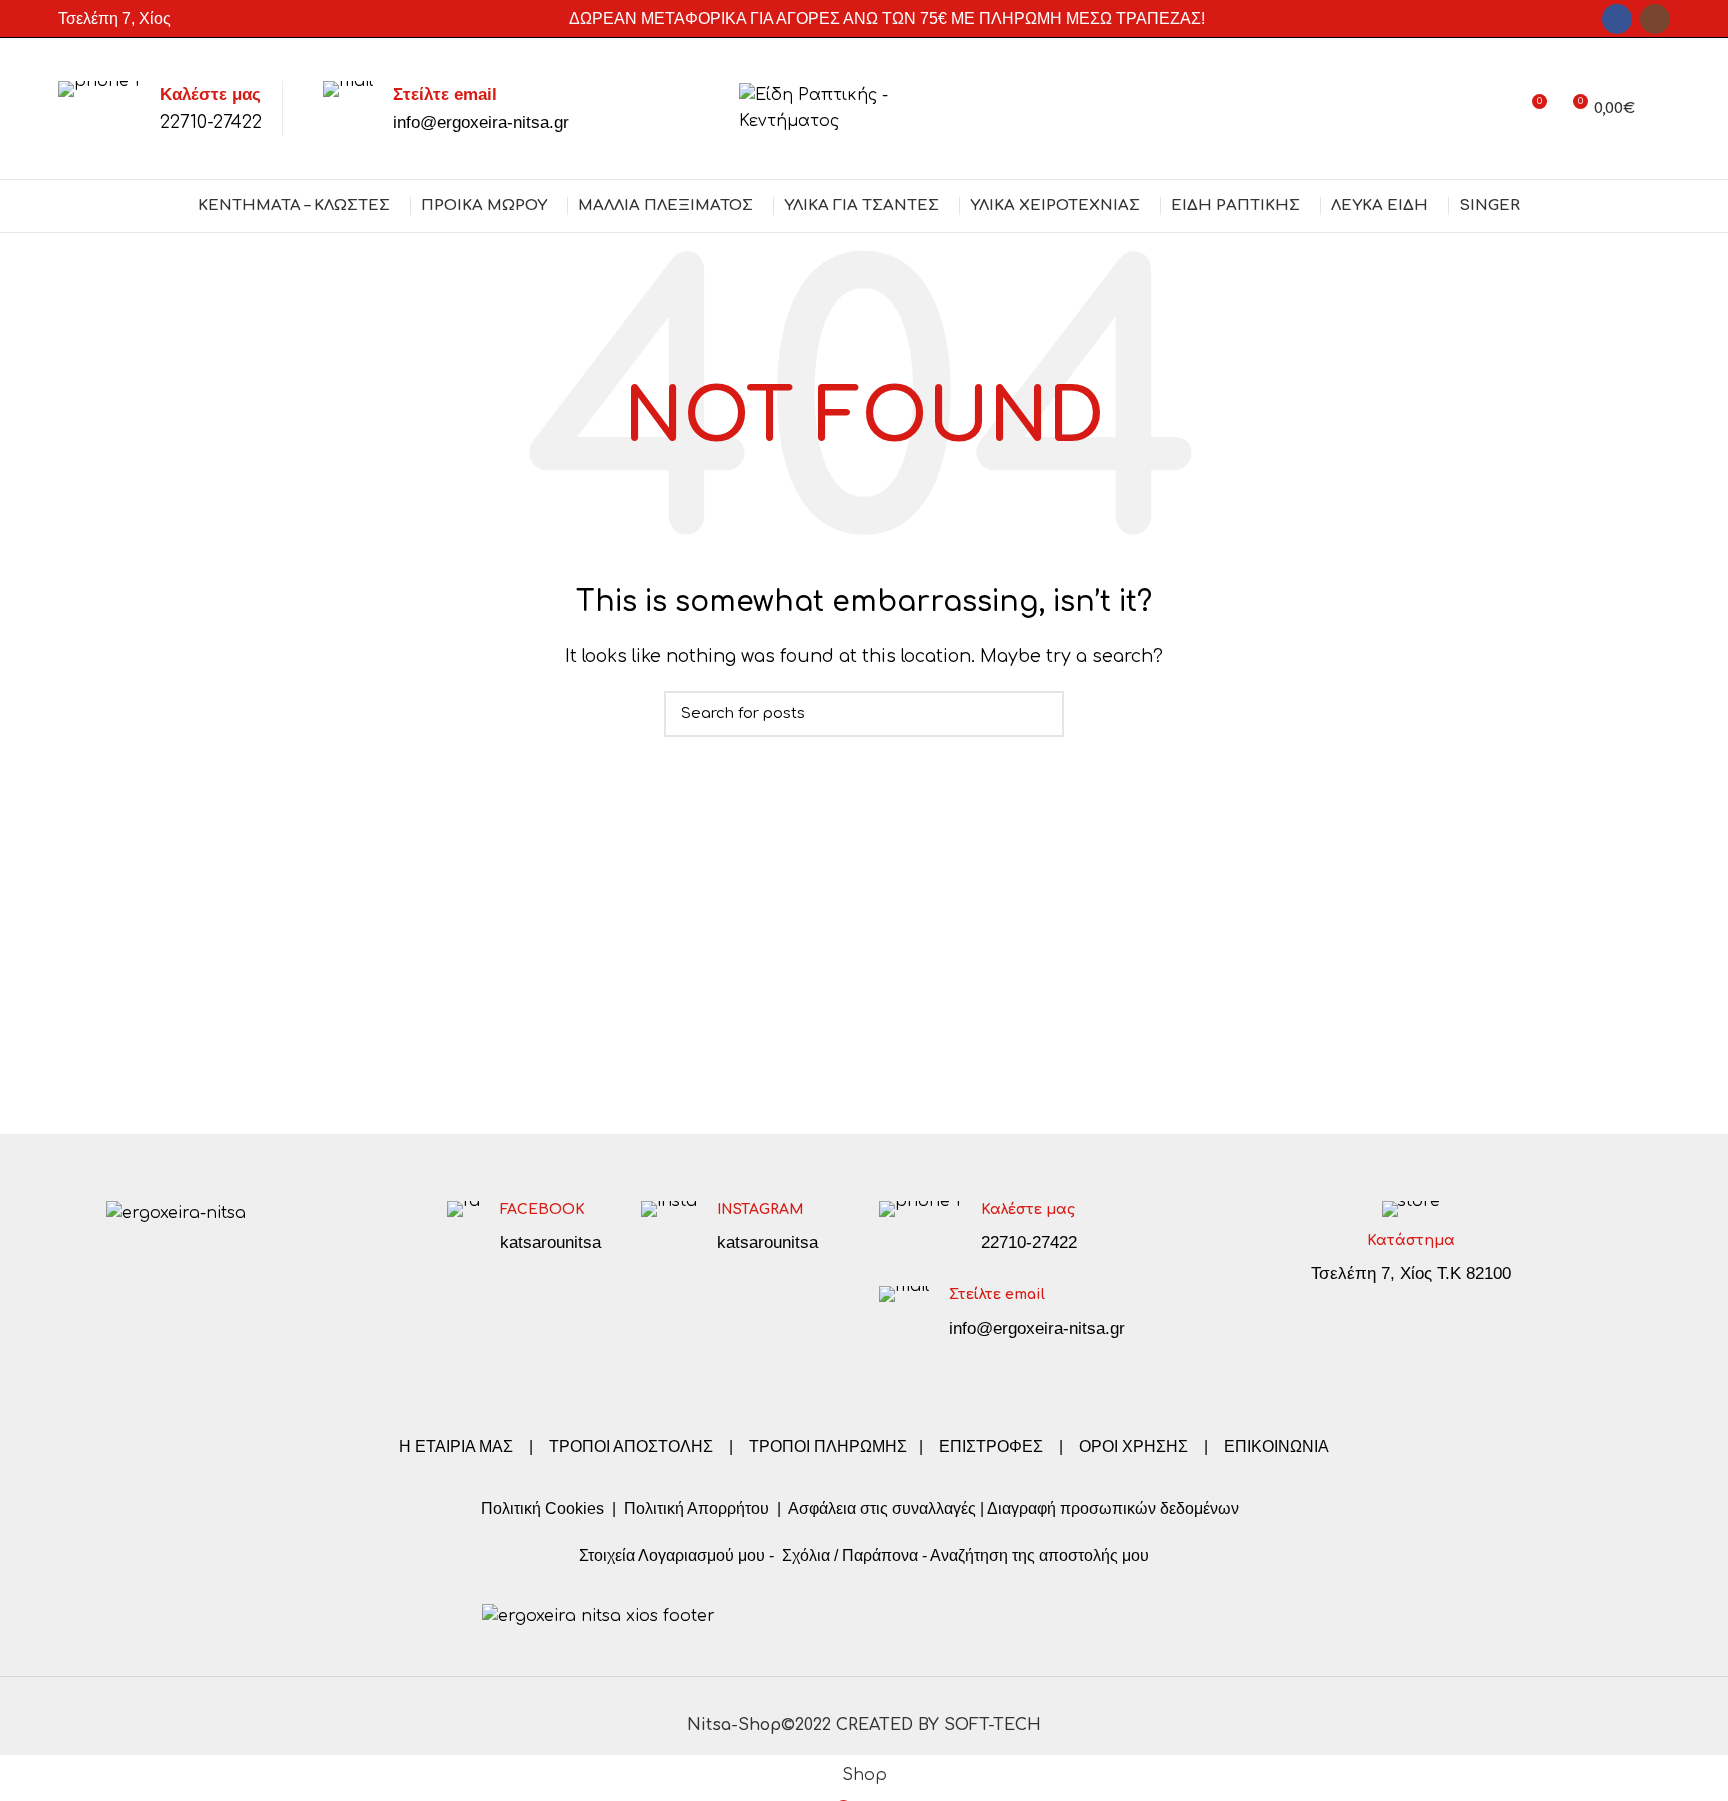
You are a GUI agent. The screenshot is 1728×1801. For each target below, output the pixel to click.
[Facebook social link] (1617, 19)
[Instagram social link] (1655, 19)
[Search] (1662, 109)
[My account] (1494, 109)
